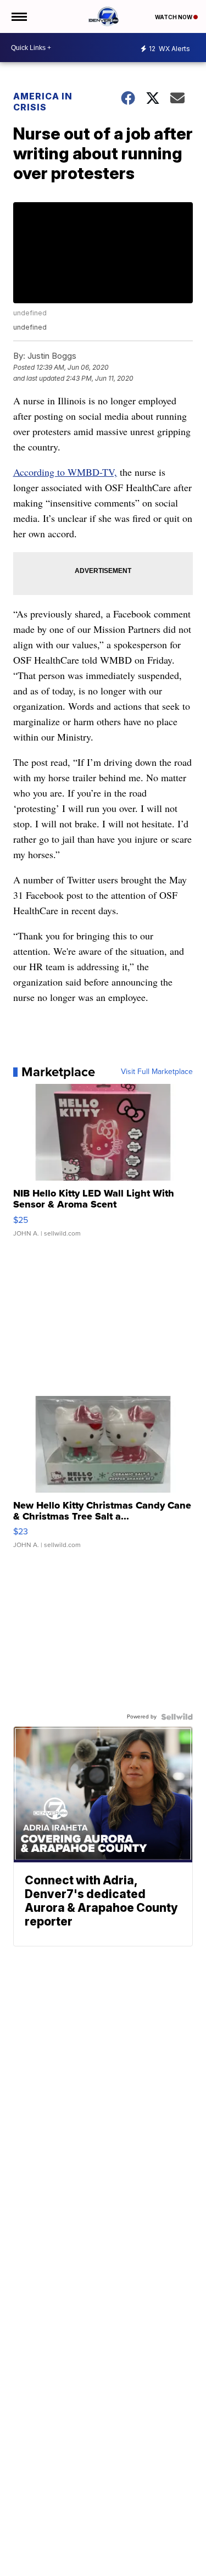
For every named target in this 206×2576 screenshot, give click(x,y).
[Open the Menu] (18, 16)
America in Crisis (43, 102)
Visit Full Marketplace (157, 1072)
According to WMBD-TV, (65, 472)
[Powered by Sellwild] (177, 1717)
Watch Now (174, 17)
